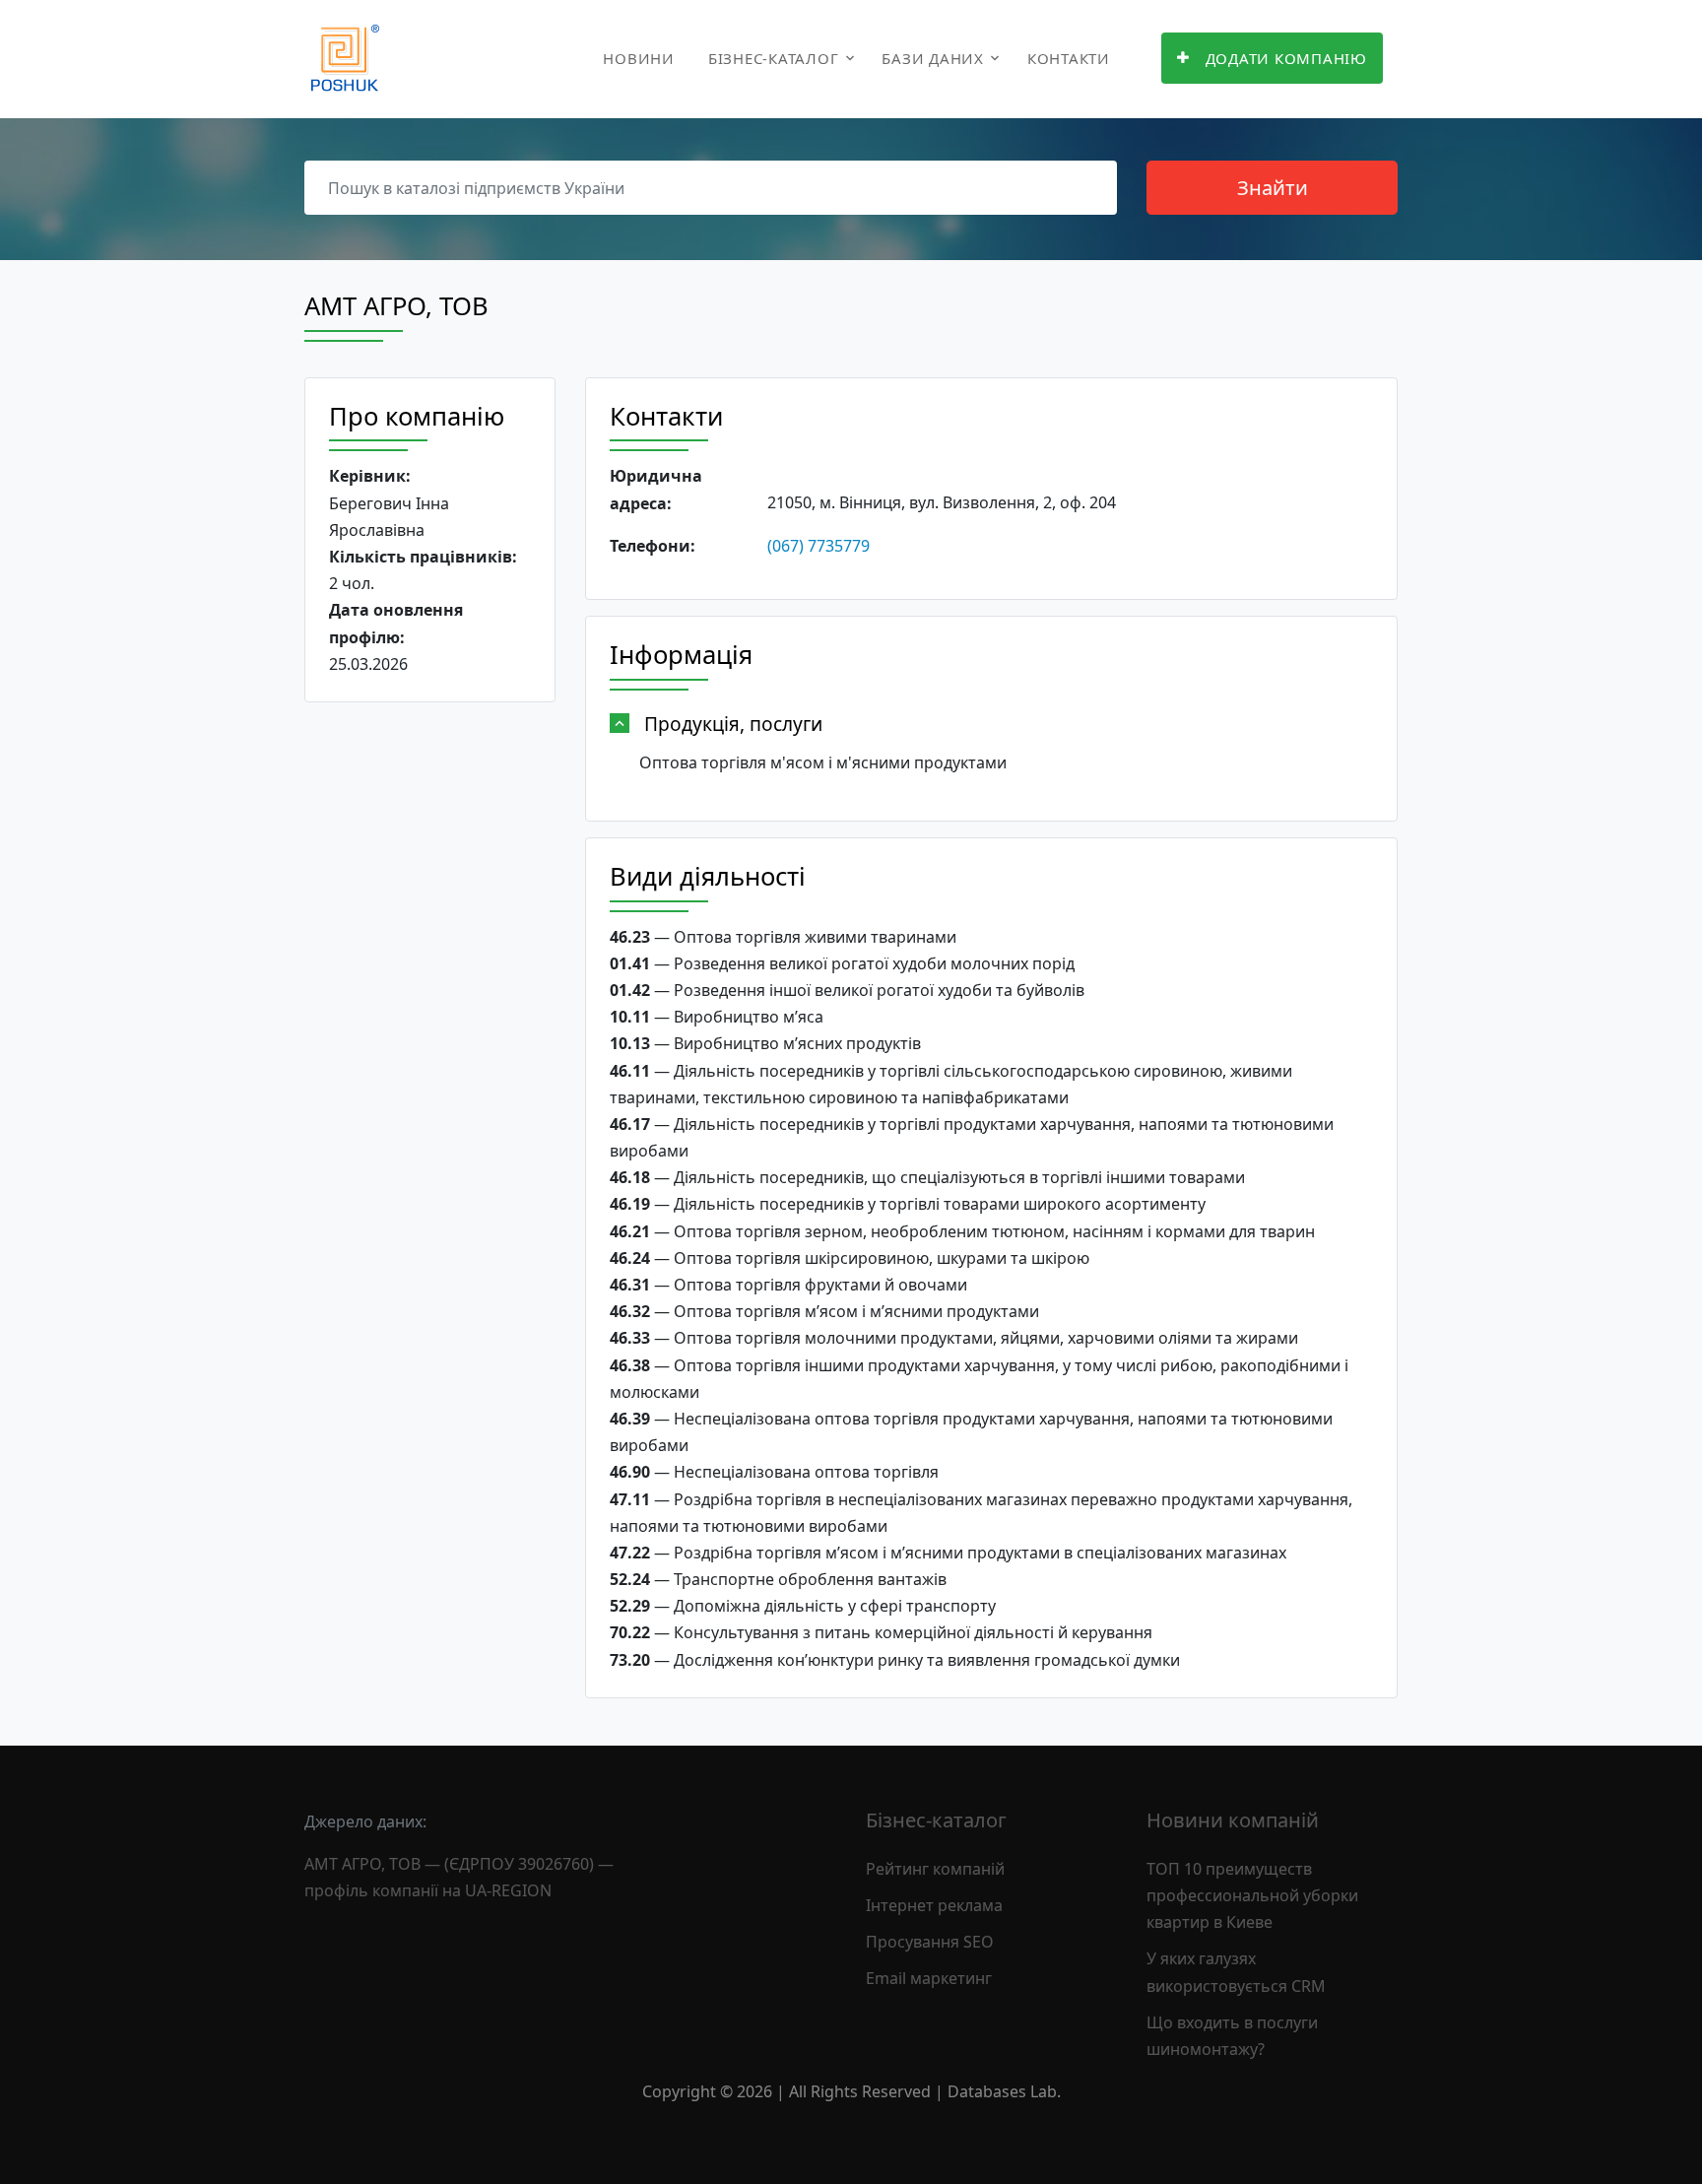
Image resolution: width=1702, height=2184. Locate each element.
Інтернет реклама (934, 1905)
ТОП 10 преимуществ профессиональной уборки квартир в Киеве (1252, 1895)
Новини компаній (1233, 1820)
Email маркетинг (929, 1978)
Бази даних (933, 58)
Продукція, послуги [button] (733, 724)
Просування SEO (930, 1942)
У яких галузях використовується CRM (1236, 1972)
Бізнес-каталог (774, 58)
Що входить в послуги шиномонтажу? (1232, 2036)
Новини (639, 58)
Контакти (1069, 58)
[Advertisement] (430, 1022)
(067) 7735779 (818, 546)
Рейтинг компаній (935, 1869)
